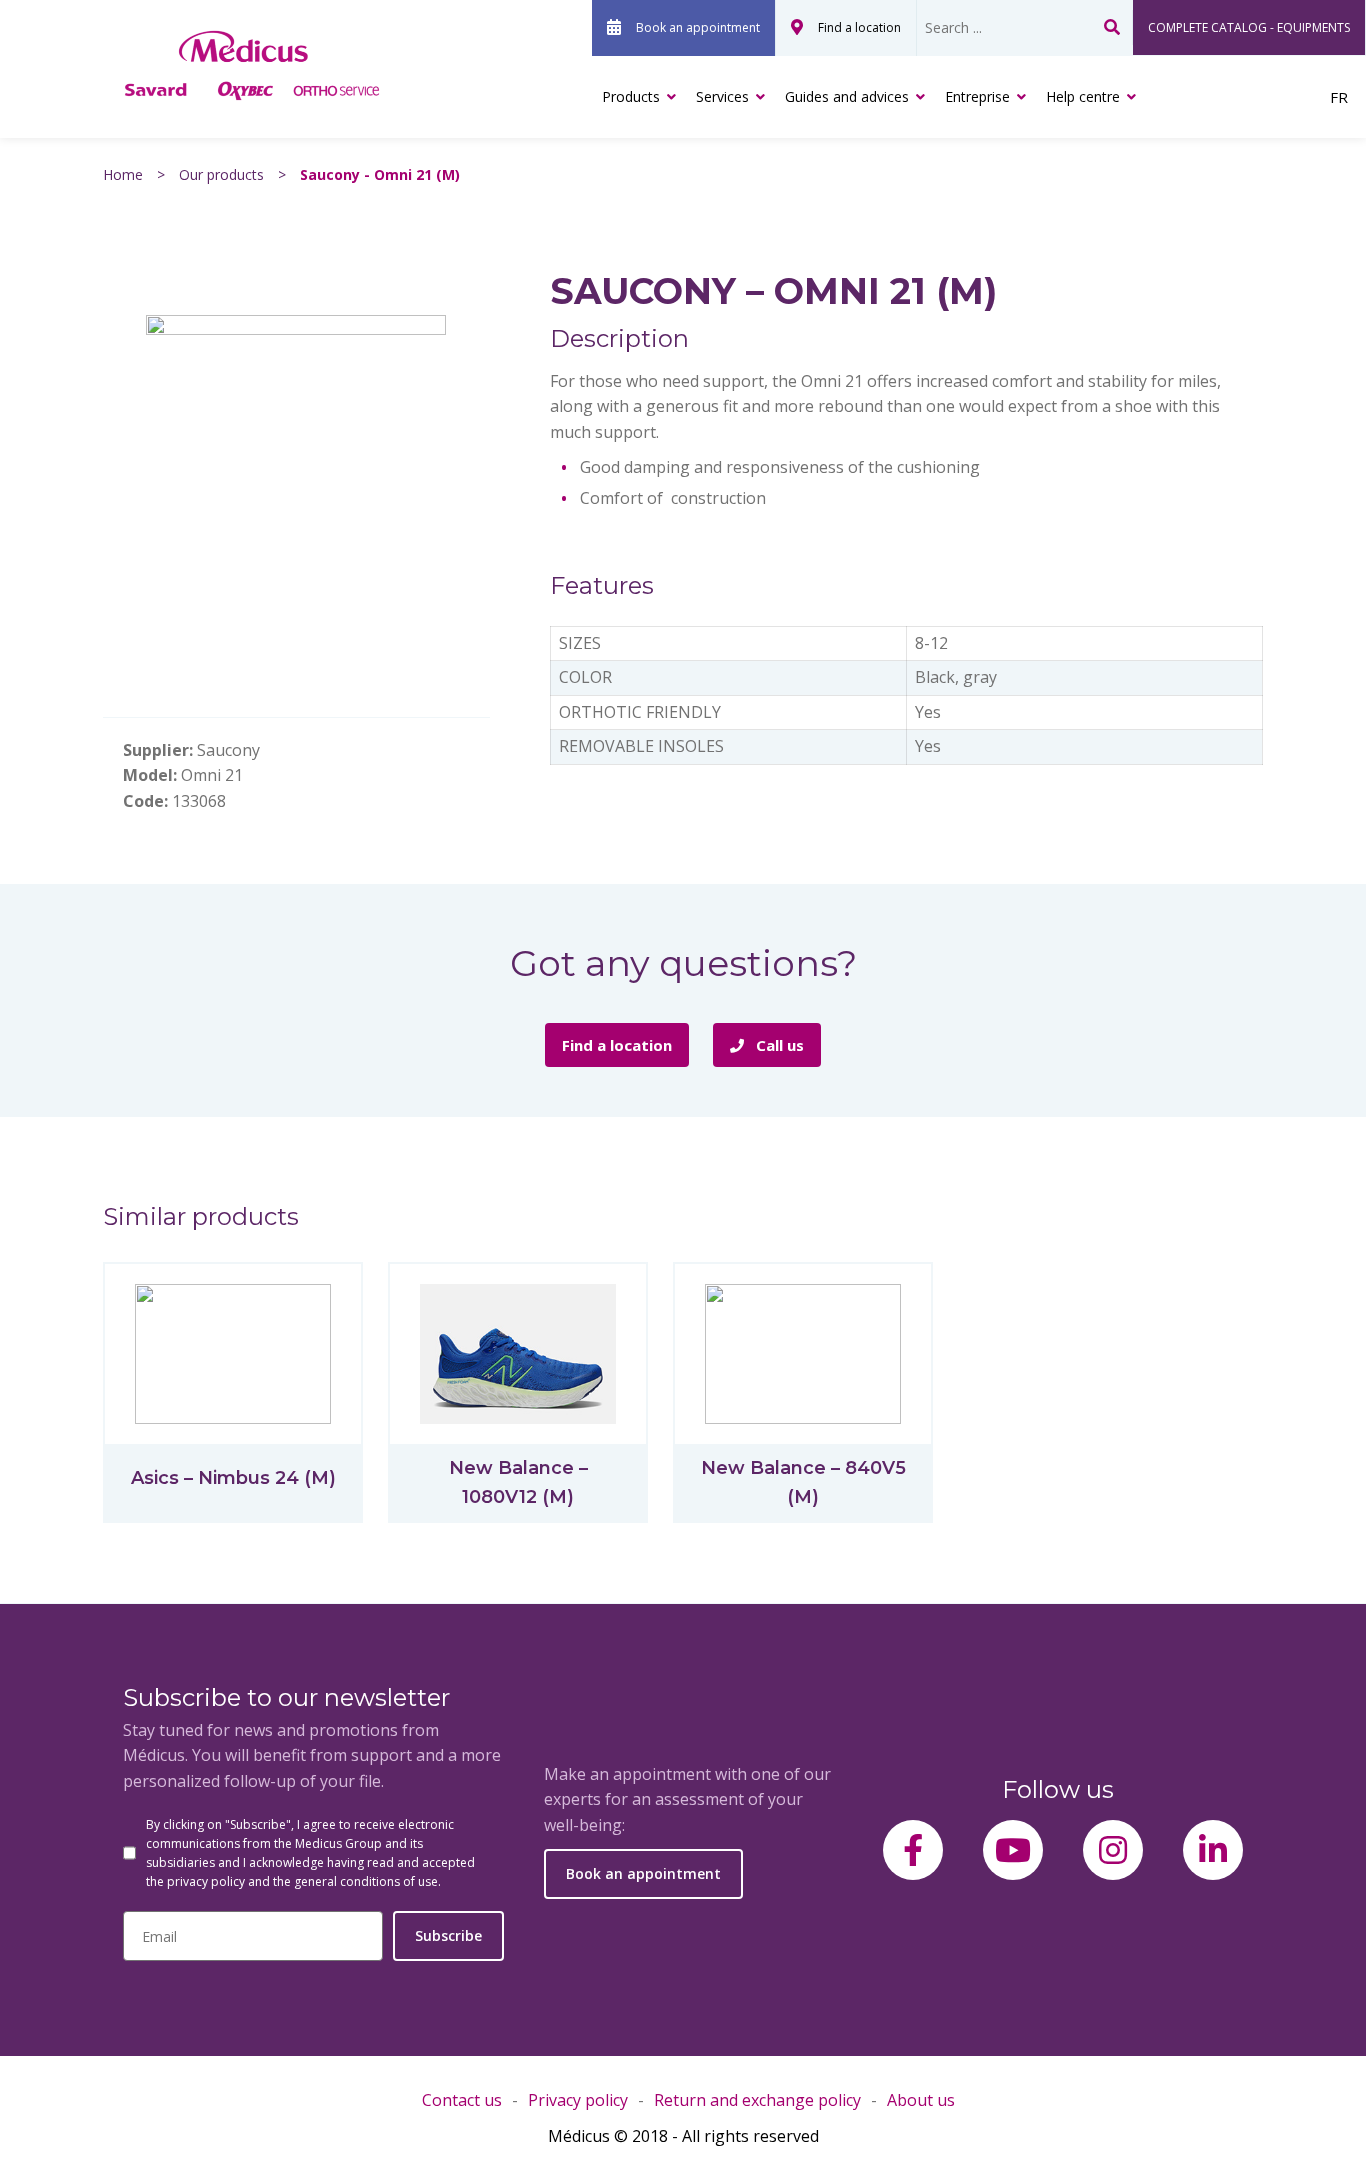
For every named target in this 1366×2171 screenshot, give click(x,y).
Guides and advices (847, 96)
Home (123, 174)
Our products (221, 174)
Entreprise (977, 96)
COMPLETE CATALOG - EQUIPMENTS (1249, 27)
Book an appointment (698, 27)
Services (722, 96)
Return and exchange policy (757, 2100)
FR (1339, 97)
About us (921, 2100)
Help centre (1083, 96)
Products (631, 96)
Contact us (462, 2100)
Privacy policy (578, 2100)
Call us (778, 1045)
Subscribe (448, 1935)
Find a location (859, 27)
